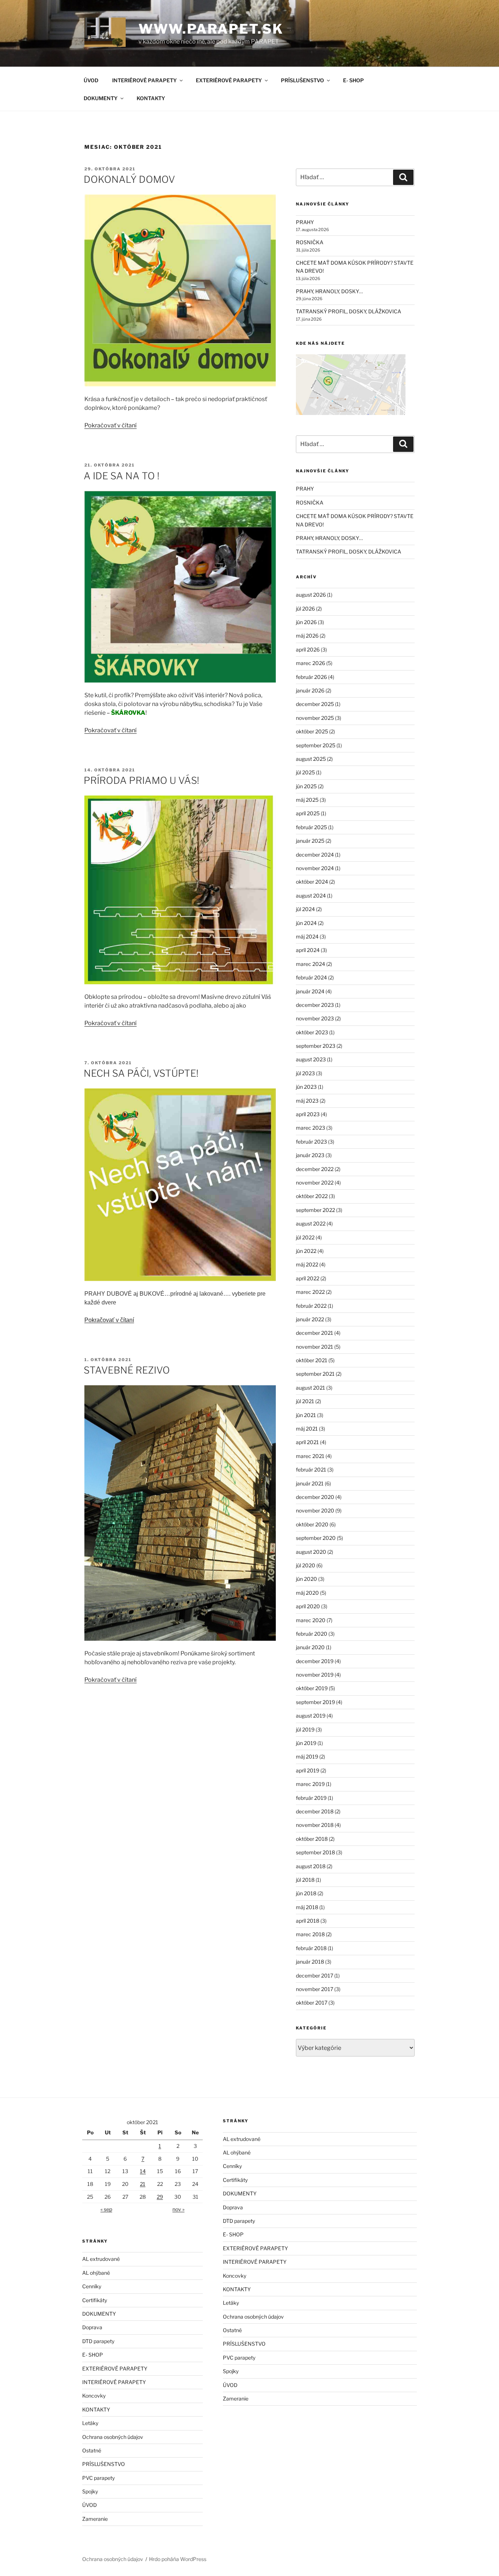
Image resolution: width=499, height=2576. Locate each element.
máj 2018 (307, 1907)
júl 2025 (305, 772)
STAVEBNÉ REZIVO (127, 1370)
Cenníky (92, 2286)
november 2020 (315, 1510)
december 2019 (315, 1661)
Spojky (90, 2491)
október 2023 (312, 1032)
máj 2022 (307, 1264)
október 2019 (312, 1688)
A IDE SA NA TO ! (121, 476)
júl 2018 (305, 1880)
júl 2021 (305, 1401)
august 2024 (311, 896)
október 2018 (312, 1839)
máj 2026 (307, 636)
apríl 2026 (308, 649)
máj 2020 (307, 1593)
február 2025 (311, 827)
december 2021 (315, 1333)
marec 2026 (311, 663)
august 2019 (311, 1716)
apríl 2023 (308, 1114)
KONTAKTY (151, 98)
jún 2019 (306, 1743)
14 (143, 2171)
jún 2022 (306, 1251)
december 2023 (315, 1005)
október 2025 (312, 731)
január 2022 (310, 1319)
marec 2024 (311, 964)
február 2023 (311, 1142)
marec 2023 (311, 1128)
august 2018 (311, 1866)
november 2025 (315, 718)
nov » (178, 2209)
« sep (106, 2209)
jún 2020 (306, 1579)
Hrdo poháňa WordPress (178, 2559)
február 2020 (312, 1634)
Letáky (90, 2423)
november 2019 (315, 1675)
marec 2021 (310, 1456)
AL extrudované (101, 2259)
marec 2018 (310, 1934)
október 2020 (312, 1524)
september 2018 (315, 1852)
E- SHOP (353, 80)
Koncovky (94, 2396)
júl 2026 (305, 609)
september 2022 (315, 1210)
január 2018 (310, 1962)
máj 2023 (307, 1101)
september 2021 (315, 1374)
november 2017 (315, 1989)
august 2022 (311, 1223)
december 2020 (315, 1497)
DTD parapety (98, 2341)
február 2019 (311, 1798)
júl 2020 (306, 1565)
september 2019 (315, 1702)
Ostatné (92, 2450)
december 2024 (315, 855)
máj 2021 (307, 1429)
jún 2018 (306, 1893)
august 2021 (311, 1388)
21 (143, 2184)
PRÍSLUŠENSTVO (302, 80)
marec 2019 (310, 1784)
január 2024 (310, 991)
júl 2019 (305, 1729)
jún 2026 (306, 622)
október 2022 (312, 1196)
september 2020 (316, 1538)
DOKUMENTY (101, 98)
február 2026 (311, 677)
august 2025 (311, 759)
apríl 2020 (308, 1606)
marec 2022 (310, 1292)
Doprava (92, 2327)
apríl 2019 (308, 1770)
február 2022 (311, 1306)
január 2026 (310, 690)
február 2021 (311, 1470)
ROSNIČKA (310, 242)
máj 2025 (307, 800)
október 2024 (312, 882)
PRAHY (305, 222)
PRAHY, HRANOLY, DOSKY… (329, 291)
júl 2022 (305, 1237)
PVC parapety (98, 2478)
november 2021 (315, 1347)
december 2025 (315, 704)
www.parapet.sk (211, 29)
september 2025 (316, 745)
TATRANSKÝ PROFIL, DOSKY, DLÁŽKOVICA (348, 311)
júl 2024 (305, 909)
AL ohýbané (96, 2273)
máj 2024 (307, 936)
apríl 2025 (308, 813)
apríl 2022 (308, 1278)
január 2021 (310, 1483)
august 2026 (311, 595)
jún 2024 (306, 923)
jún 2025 (306, 786)
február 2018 (311, 1948)
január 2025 (310, 841)
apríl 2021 (307, 1442)
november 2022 (315, 1183)
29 (160, 2197)
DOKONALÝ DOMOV (129, 179)
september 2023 (316, 1046)
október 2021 (312, 1360)
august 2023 (311, 1059)
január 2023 (310, 1155)
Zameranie (95, 2519)
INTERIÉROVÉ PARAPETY (144, 80)
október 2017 (312, 2003)
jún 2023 (306, 1087)
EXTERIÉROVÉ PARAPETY (229, 80)
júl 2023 (305, 1073)
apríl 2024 (308, 950)
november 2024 (315, 868)
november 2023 (315, 1018)
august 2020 (311, 1552)
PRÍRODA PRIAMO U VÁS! (141, 780)
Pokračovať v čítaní (111, 425)
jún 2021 (306, 1415)
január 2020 (310, 1647)
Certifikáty (95, 2300)
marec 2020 (311, 1620)
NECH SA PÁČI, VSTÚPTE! (141, 1073)
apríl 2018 (308, 1921)
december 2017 (315, 1976)
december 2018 (315, 1811)
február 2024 (311, 977)
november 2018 (315, 1825)
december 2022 (315, 1169)
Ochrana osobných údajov (113, 2437)
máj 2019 (307, 1757)
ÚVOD (91, 80)
